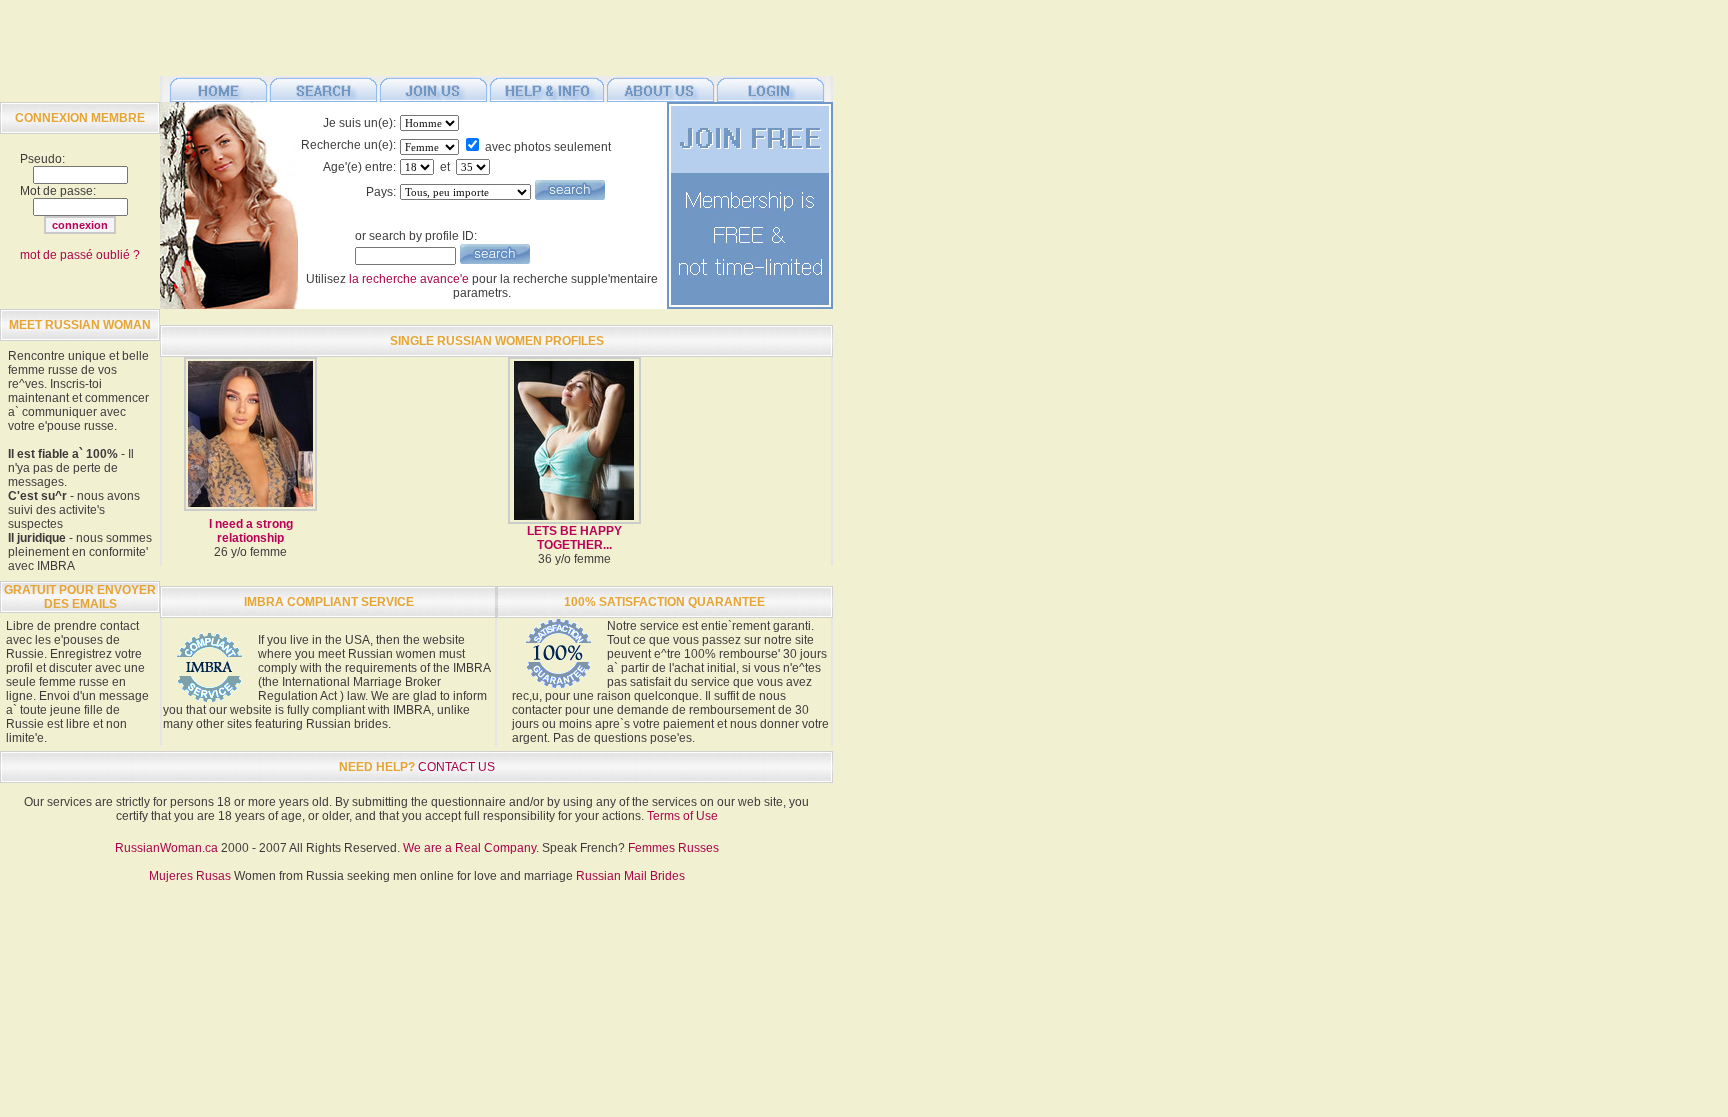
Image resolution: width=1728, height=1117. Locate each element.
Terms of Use (682, 816)
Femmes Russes (673, 848)
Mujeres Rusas (190, 876)
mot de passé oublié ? (80, 255)
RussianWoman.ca (166, 848)
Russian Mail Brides (630, 876)
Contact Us (456, 767)
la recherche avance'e (409, 279)
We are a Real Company (469, 848)
